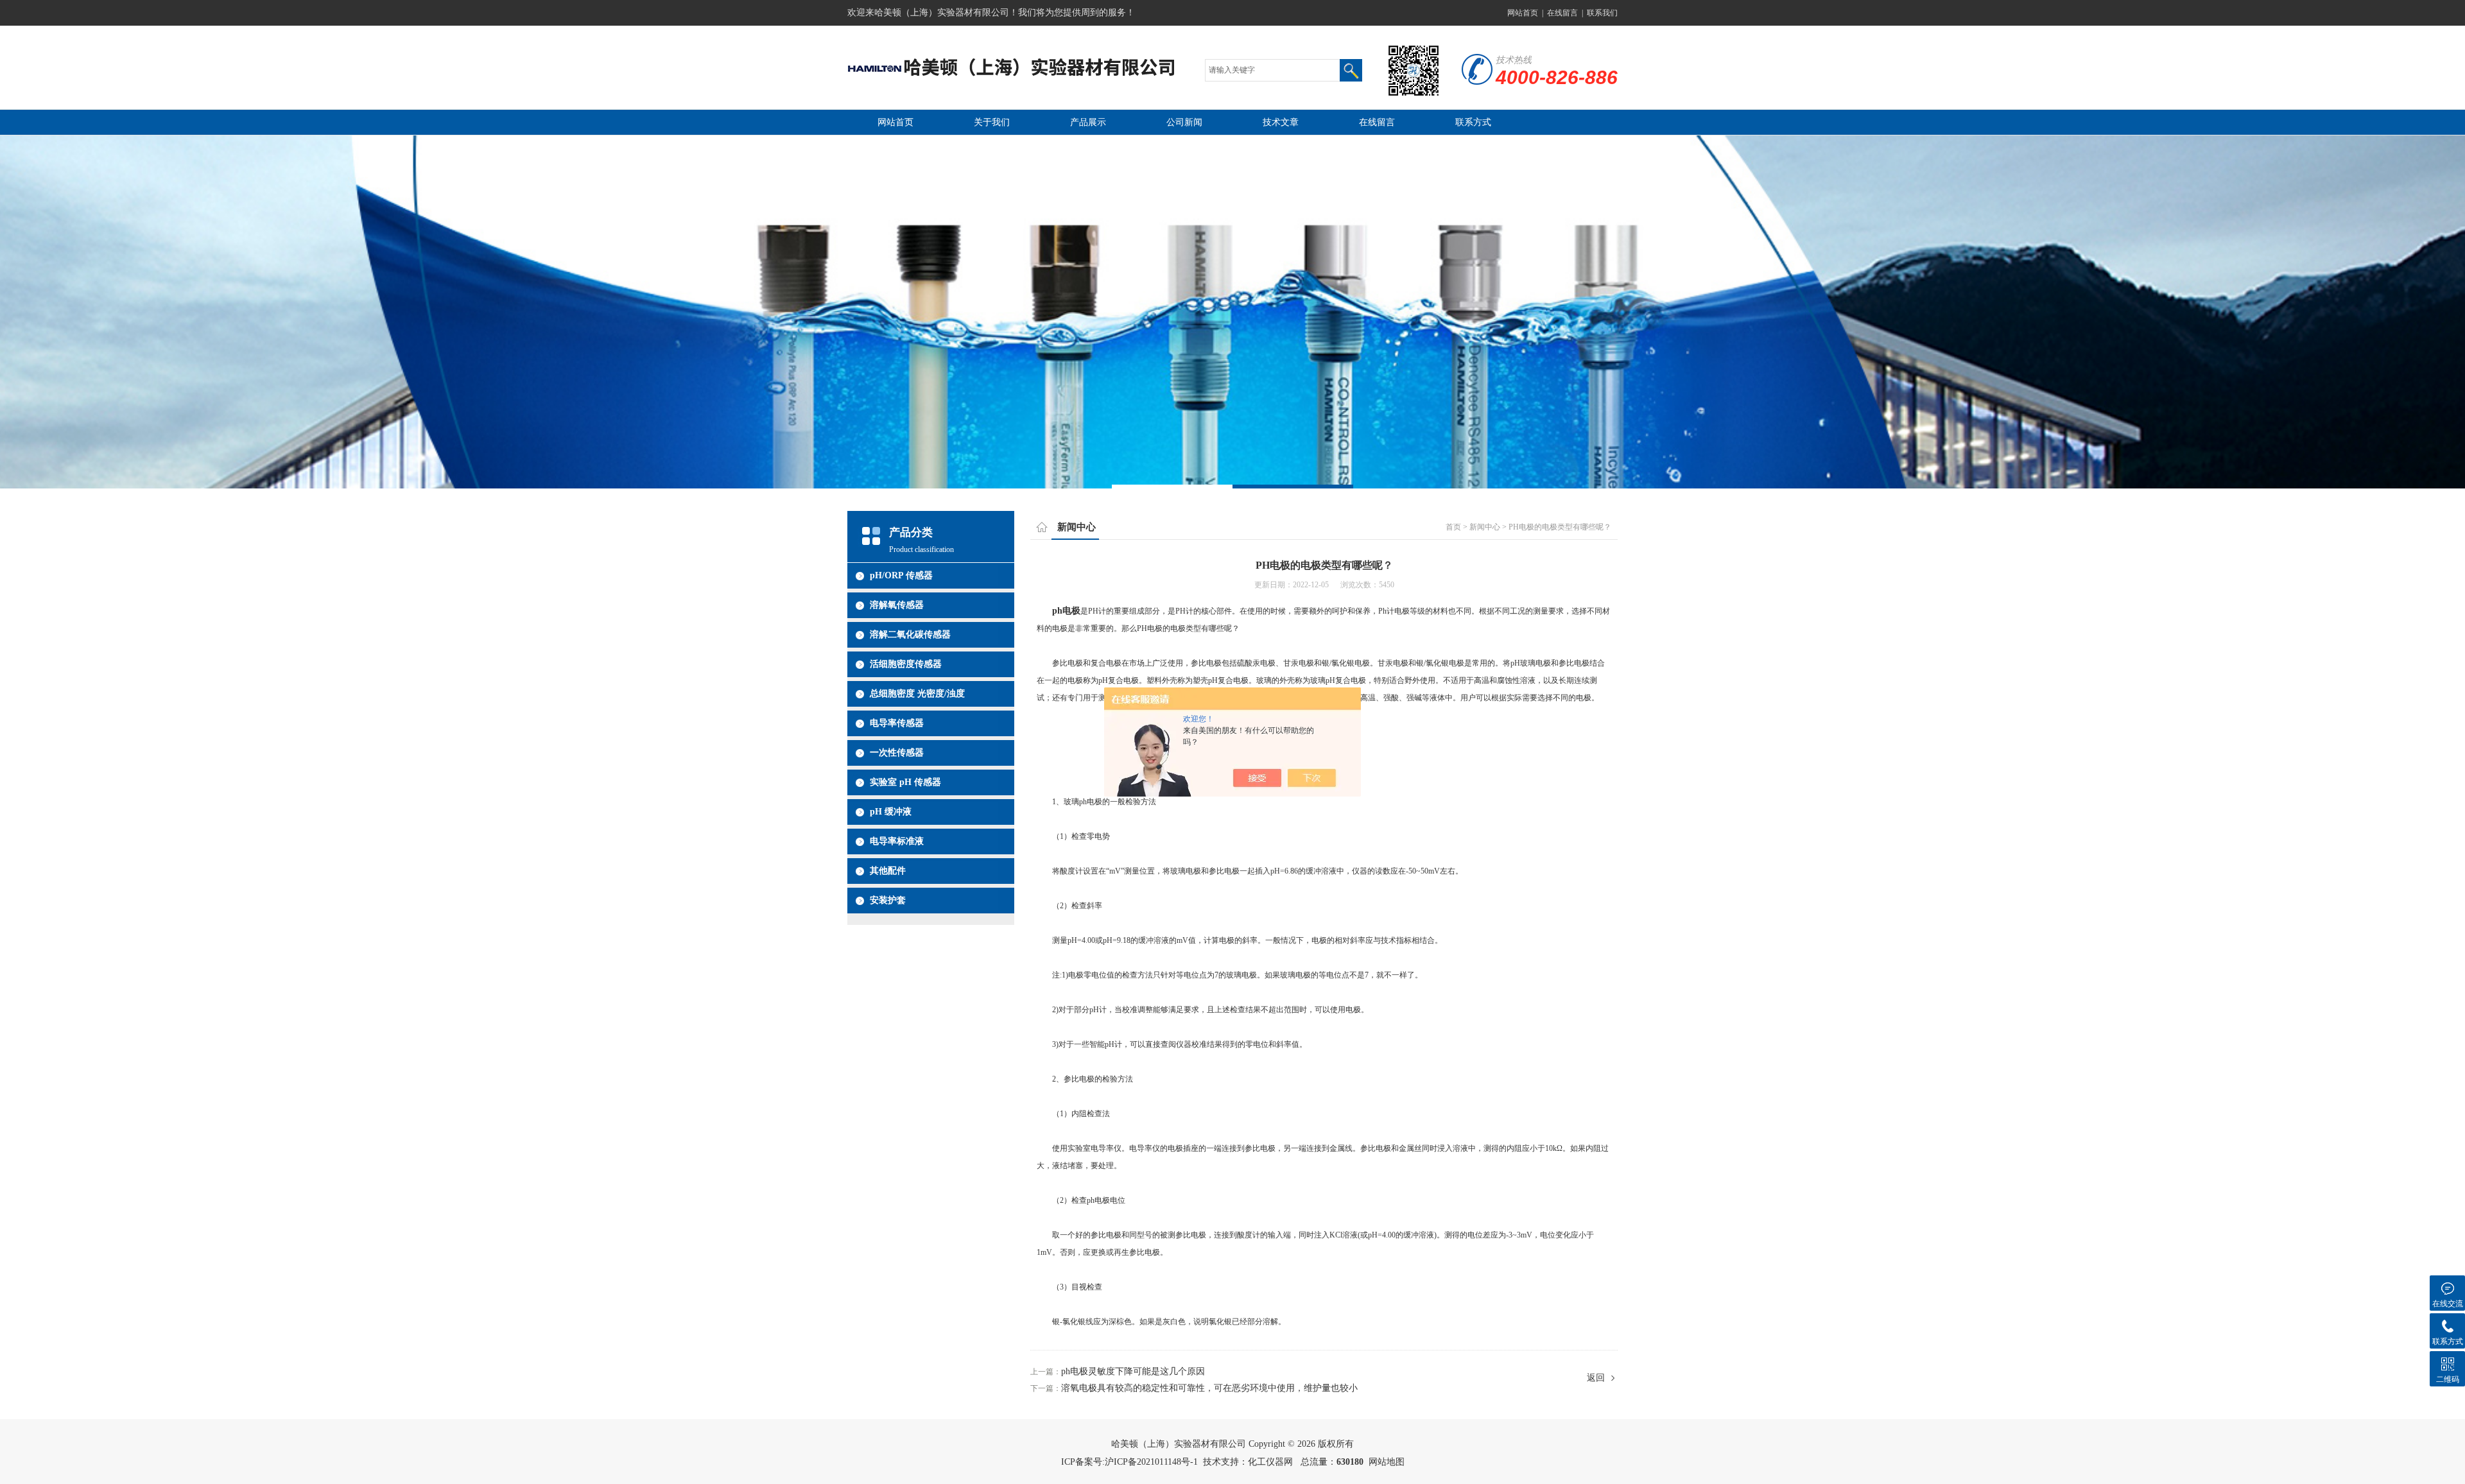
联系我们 (1602, 13)
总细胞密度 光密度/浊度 (917, 694)
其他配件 (888, 871)
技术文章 (1281, 122)
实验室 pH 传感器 (905, 782)
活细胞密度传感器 (906, 664)
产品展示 (1088, 122)
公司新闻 (1184, 122)
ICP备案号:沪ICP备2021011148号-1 (1129, 1462)
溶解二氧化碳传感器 (910, 634)
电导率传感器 (897, 723)
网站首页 (1523, 13)
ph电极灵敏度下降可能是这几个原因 (1133, 1371)
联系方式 (1473, 122)
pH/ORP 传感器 (901, 575)
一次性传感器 (897, 753)
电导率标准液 (897, 841)
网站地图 (1387, 1462)
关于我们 (992, 122)
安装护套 (888, 900)
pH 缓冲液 (891, 812)
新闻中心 (1485, 527)
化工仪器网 (1270, 1462)
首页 (1453, 527)
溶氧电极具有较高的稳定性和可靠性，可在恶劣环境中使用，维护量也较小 (1209, 1388)
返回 (1596, 1378)
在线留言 (1562, 13)
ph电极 (1066, 611)
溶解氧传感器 (897, 605)
